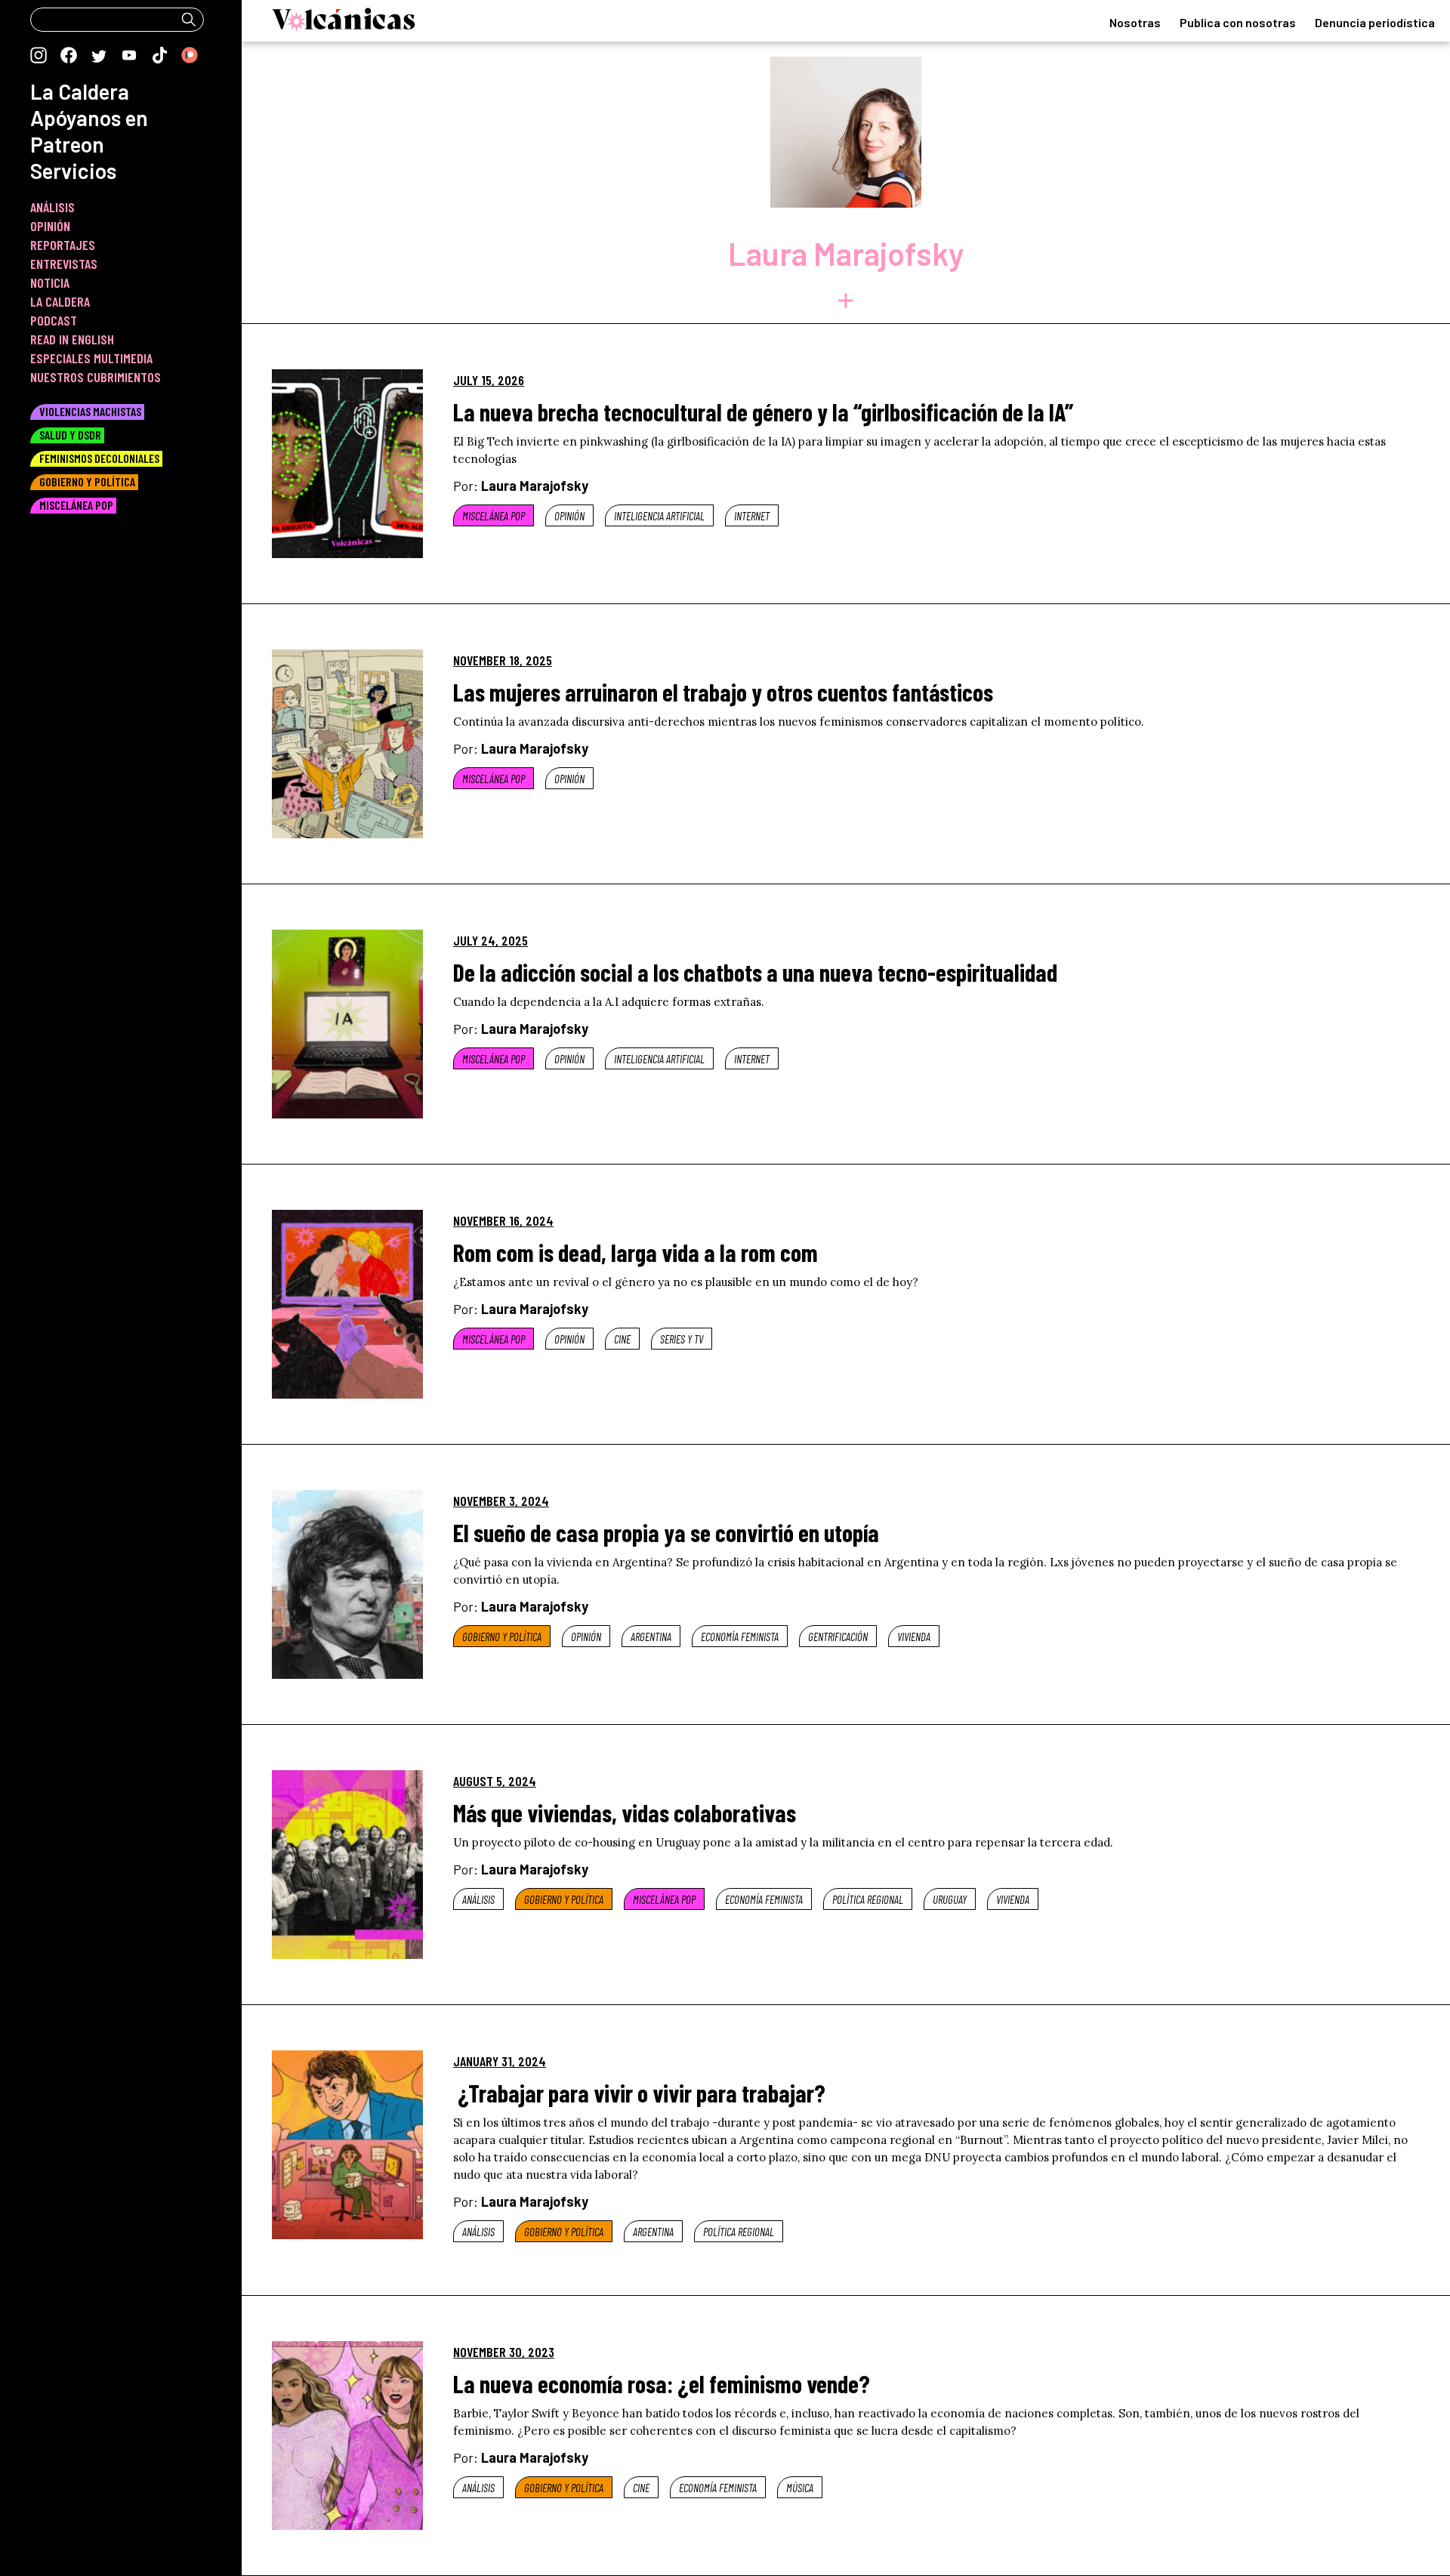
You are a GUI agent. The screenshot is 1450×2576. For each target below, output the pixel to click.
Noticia (50, 282)
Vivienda (914, 1637)
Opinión (569, 516)
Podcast (54, 320)
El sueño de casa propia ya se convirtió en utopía (666, 1532)
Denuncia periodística (1375, 22)
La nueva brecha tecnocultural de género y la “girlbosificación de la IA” (763, 412)
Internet (752, 516)
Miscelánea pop (494, 516)
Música (800, 2488)
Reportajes (63, 245)
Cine (622, 1339)
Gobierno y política (502, 1637)
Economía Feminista (740, 1637)
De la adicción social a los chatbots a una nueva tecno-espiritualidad (755, 972)
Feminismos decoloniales (99, 458)
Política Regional (868, 1899)
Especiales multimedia (91, 358)
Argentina (651, 1637)
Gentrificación (838, 1637)
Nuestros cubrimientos (96, 377)
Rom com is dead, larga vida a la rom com (636, 1252)
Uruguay (950, 1899)
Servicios (73, 171)
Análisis (478, 1899)
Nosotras (1135, 22)
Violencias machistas (90, 411)
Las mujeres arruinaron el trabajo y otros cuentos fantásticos (723, 692)
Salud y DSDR (70, 435)
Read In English (72, 339)
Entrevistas (64, 264)
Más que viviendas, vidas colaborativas (625, 1812)
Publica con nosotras (1238, 22)
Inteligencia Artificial (659, 516)
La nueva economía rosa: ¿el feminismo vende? (662, 2383)
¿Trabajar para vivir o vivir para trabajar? (639, 2093)
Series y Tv (682, 1339)
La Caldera (80, 91)
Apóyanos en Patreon (89, 131)
